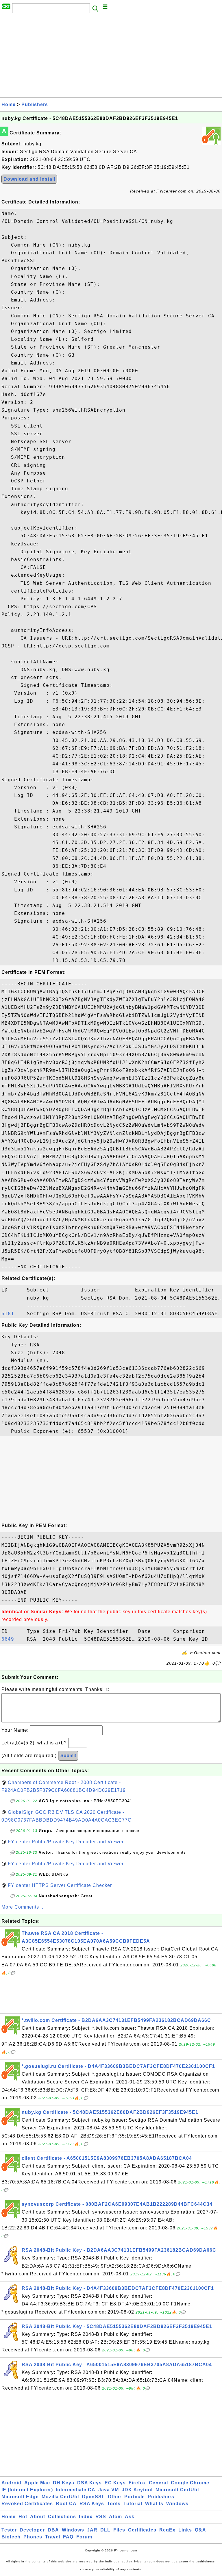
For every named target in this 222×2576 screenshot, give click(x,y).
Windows (177, 2504)
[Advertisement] (111, 57)
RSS (101, 2517)
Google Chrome (190, 2483)
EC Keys (115, 2483)
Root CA (66, 2504)
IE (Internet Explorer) (27, 2490)
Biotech (11, 2537)
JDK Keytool (137, 2490)
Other (115, 2497)
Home (9, 104)
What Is (154, 2504)
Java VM (109, 2490)
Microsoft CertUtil (177, 2490)
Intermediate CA (76, 2490)
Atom (115, 2517)
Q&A (200, 2530)
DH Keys (64, 2483)
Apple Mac (37, 2483)
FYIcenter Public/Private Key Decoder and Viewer (66, 1842)
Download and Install (29, 179)
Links (185, 2530)
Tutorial (133, 2504)
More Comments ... (23, 1907)
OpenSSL (93, 2497)
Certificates (142, 2530)
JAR (92, 2530)
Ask (130, 2517)
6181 (13, 1314)
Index (86, 2517)
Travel (53, 2537)
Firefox (137, 2483)
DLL (105, 2530)
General (158, 2483)
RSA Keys (92, 2504)
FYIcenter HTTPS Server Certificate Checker (60, 1885)
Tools (114, 2504)
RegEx (167, 2530)
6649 (13, 1639)
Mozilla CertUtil (60, 2497)
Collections (62, 2517)
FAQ (68, 2537)
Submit (68, 1756)
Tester (9, 2530)
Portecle (135, 2497)
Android (11, 2483)
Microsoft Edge (20, 2497)
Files (119, 2530)
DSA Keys (89, 2483)
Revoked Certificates (27, 2504)
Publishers (35, 104)
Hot (23, 2517)
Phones (33, 2537)
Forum (84, 2537)
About (38, 2517)
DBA (53, 2530)
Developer (32, 2530)
